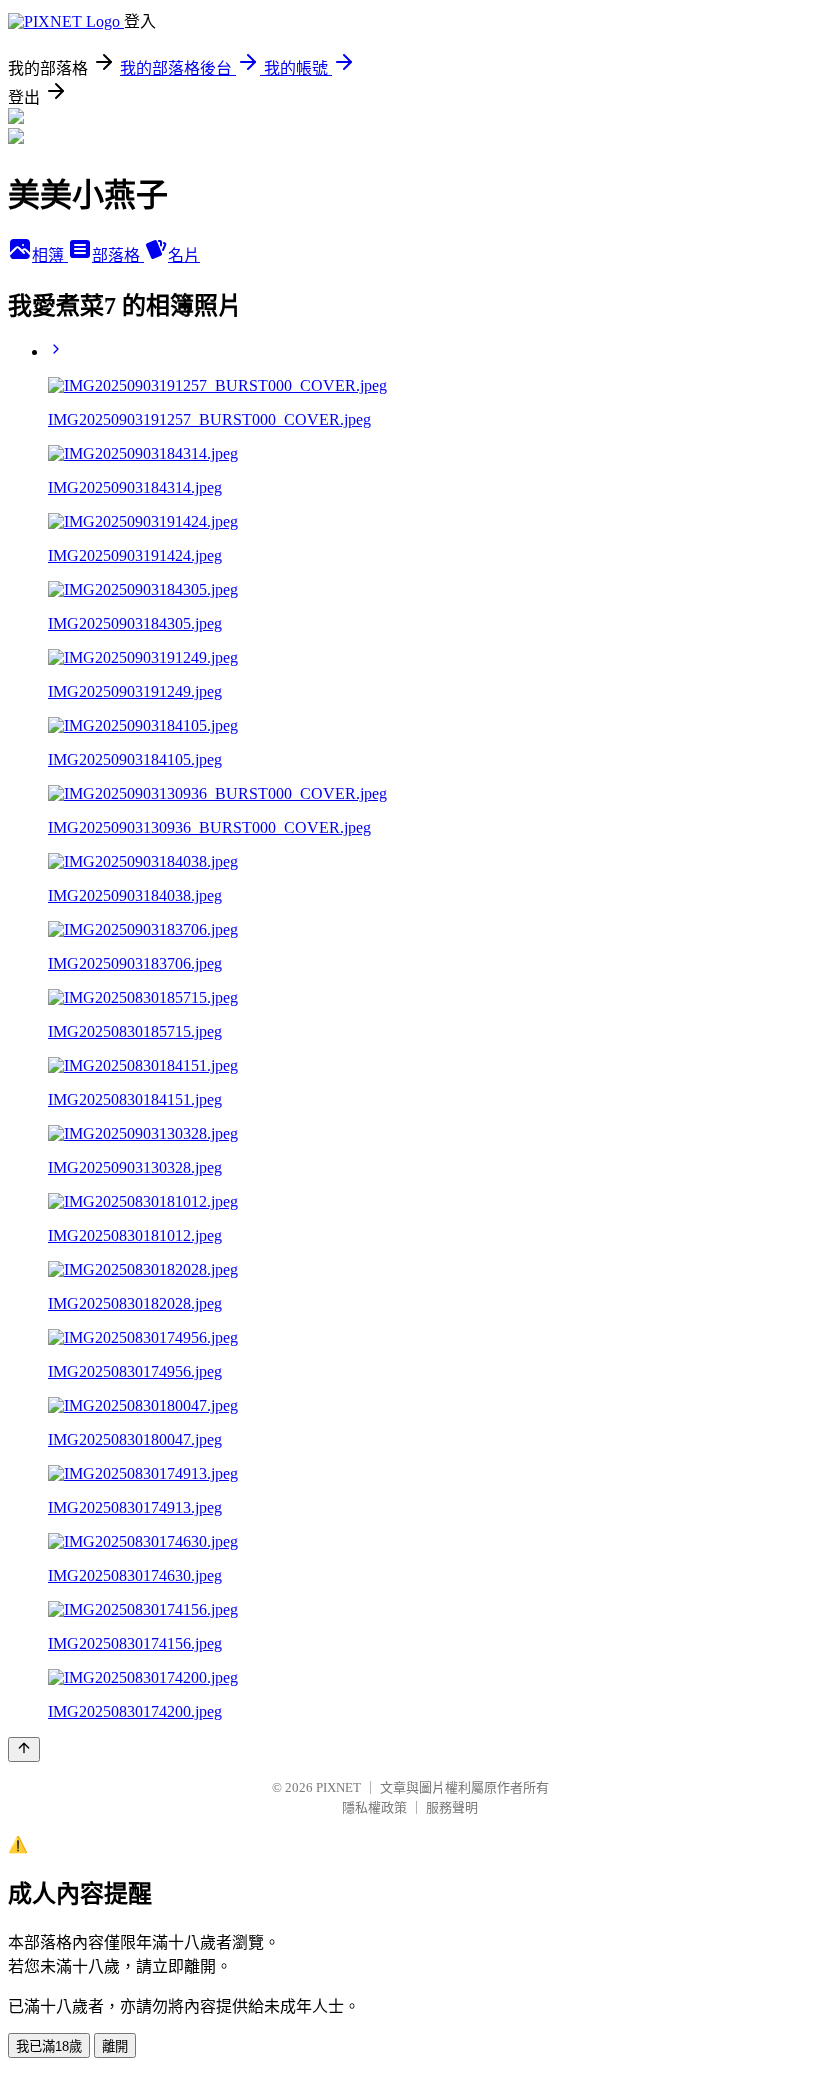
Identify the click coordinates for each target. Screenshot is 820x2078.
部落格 (118, 255)
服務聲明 (452, 1807)
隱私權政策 (374, 1807)
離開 (115, 2046)
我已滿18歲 (49, 2046)
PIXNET (338, 1787)
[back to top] (24, 1749)
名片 (184, 255)
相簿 (50, 255)
